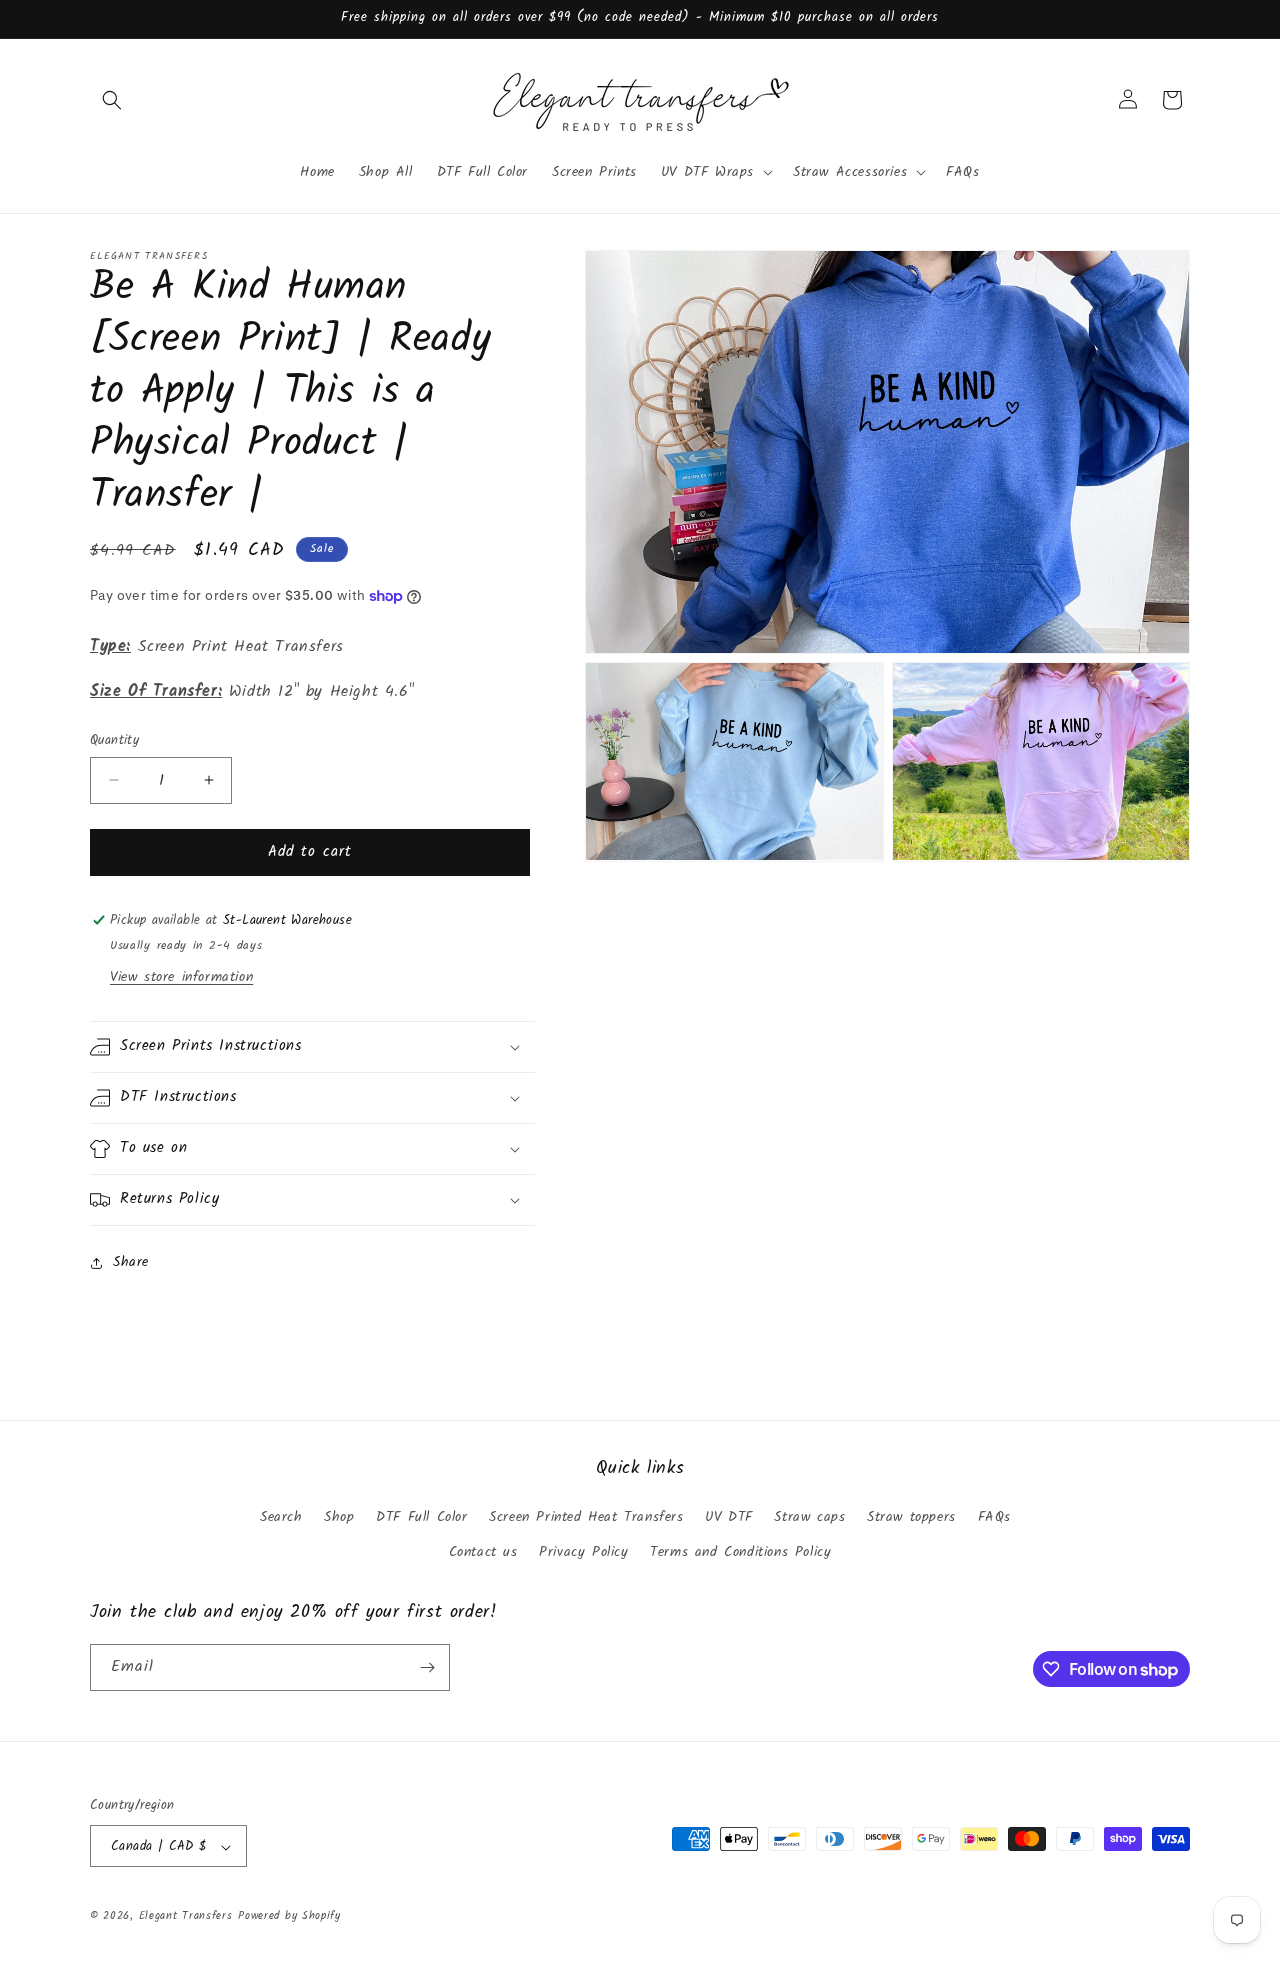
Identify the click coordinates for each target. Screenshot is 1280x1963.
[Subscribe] (427, 1667)
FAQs (994, 1517)
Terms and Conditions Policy (740, 1553)
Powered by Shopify (289, 1917)
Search (281, 1517)
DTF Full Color (421, 1517)
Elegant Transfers (186, 1917)
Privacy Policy (583, 1553)
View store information (181, 977)
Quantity (114, 741)
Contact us (483, 1553)
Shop (339, 1517)
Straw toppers (911, 1517)
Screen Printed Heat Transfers (586, 1517)
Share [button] (131, 1262)
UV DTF (729, 1517)
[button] (112, 100)
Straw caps (809, 1517)
